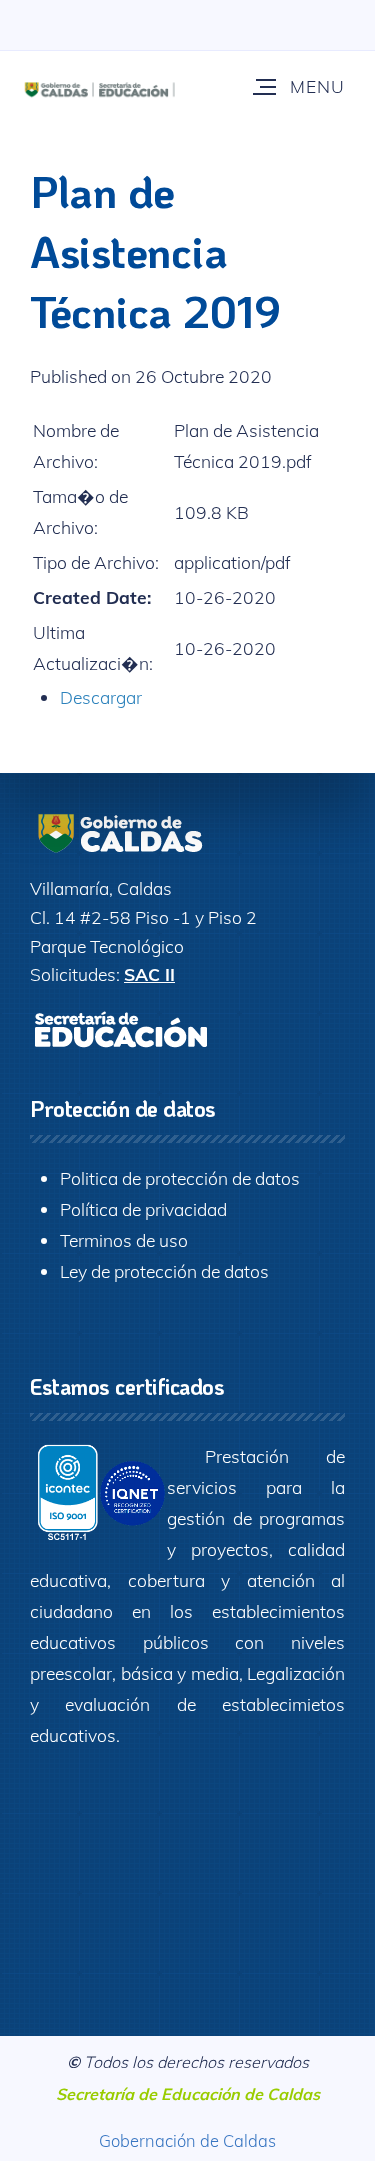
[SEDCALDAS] (126, 86)
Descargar (101, 697)
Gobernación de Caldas (187, 2140)
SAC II (149, 974)
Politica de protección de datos (180, 1178)
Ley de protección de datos (164, 1271)
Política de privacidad (143, 1209)
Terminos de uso (124, 1240)
